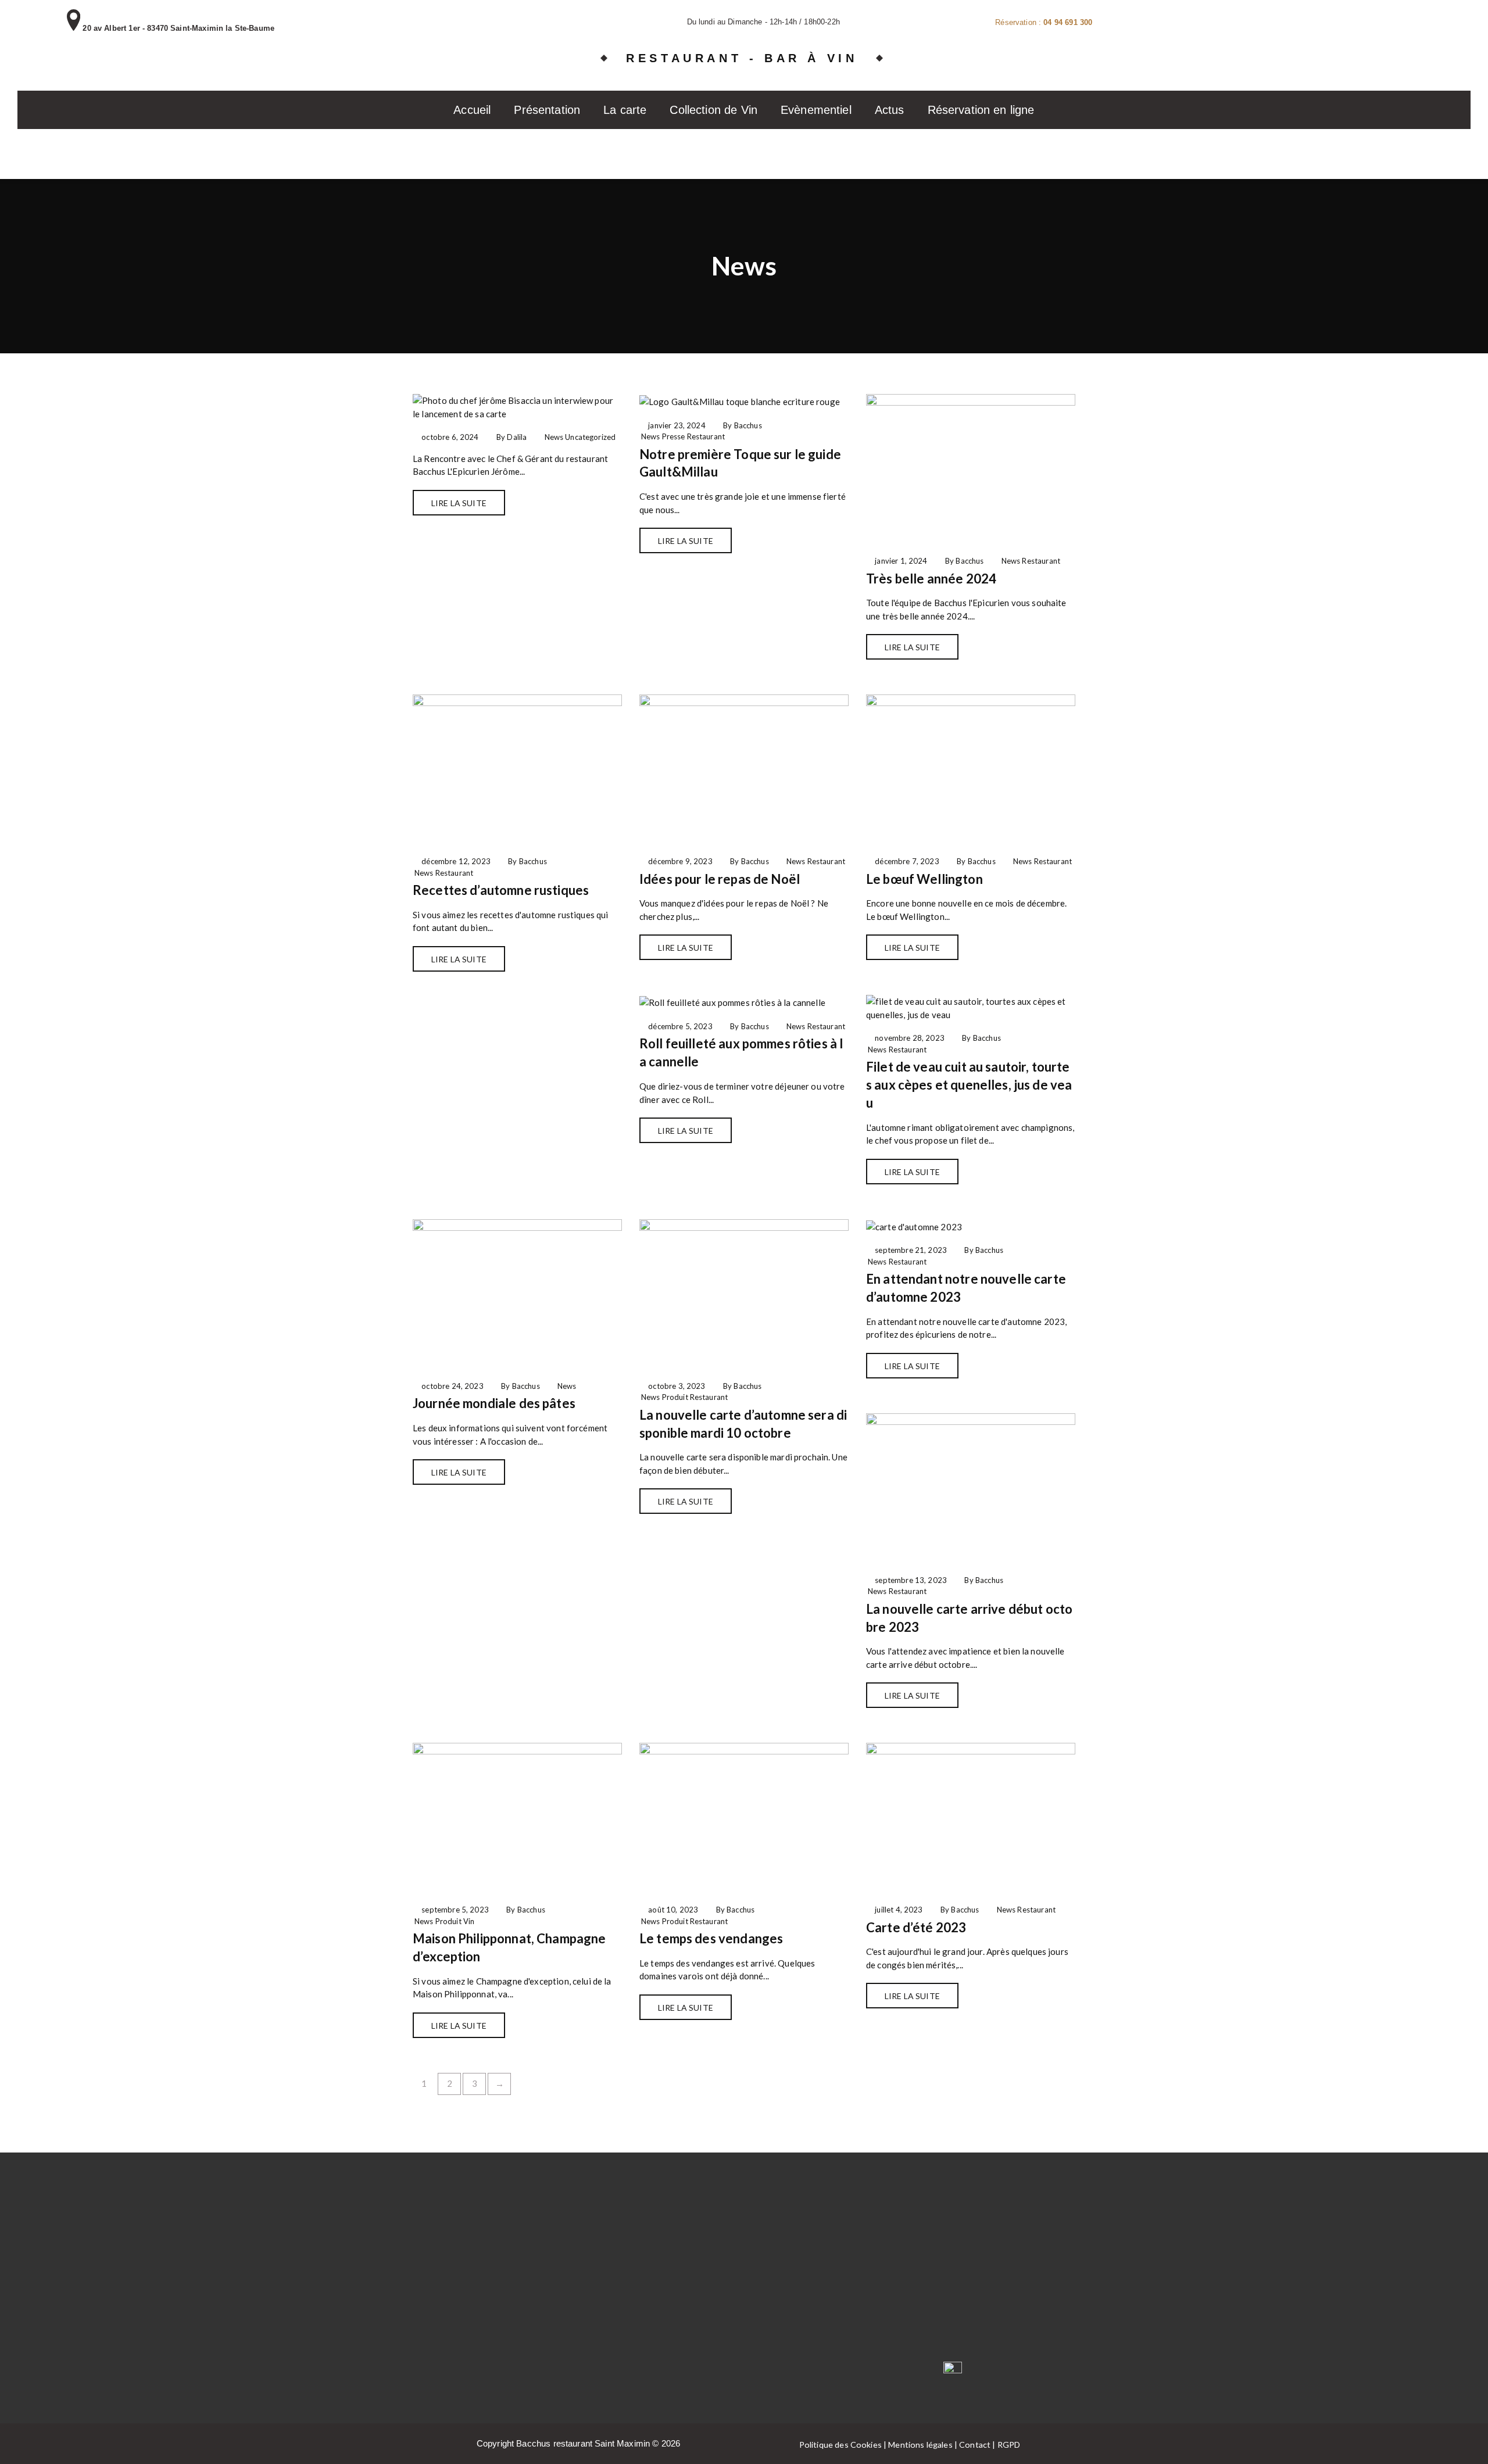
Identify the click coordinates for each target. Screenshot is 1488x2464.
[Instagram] (911, 2373)
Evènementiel (816, 110)
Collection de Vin (713, 110)
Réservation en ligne (981, 110)
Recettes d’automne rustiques (501, 890)
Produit (675, 1397)
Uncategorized (590, 437)
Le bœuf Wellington (924, 879)
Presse (674, 436)
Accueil (472, 110)
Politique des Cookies (840, 2445)
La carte (625, 110)
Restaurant (706, 436)
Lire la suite (459, 503)
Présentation (547, 110)
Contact (975, 2445)
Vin (469, 1921)
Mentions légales (920, 2445)
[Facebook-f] (870, 2373)
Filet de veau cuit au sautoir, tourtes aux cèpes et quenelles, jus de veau (969, 1085)
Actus (890, 110)
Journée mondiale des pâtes (494, 1403)
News (554, 437)
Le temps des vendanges (711, 1938)
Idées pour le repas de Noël (720, 879)
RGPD (1009, 2445)
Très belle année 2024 (931, 579)
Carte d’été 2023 (916, 1927)
